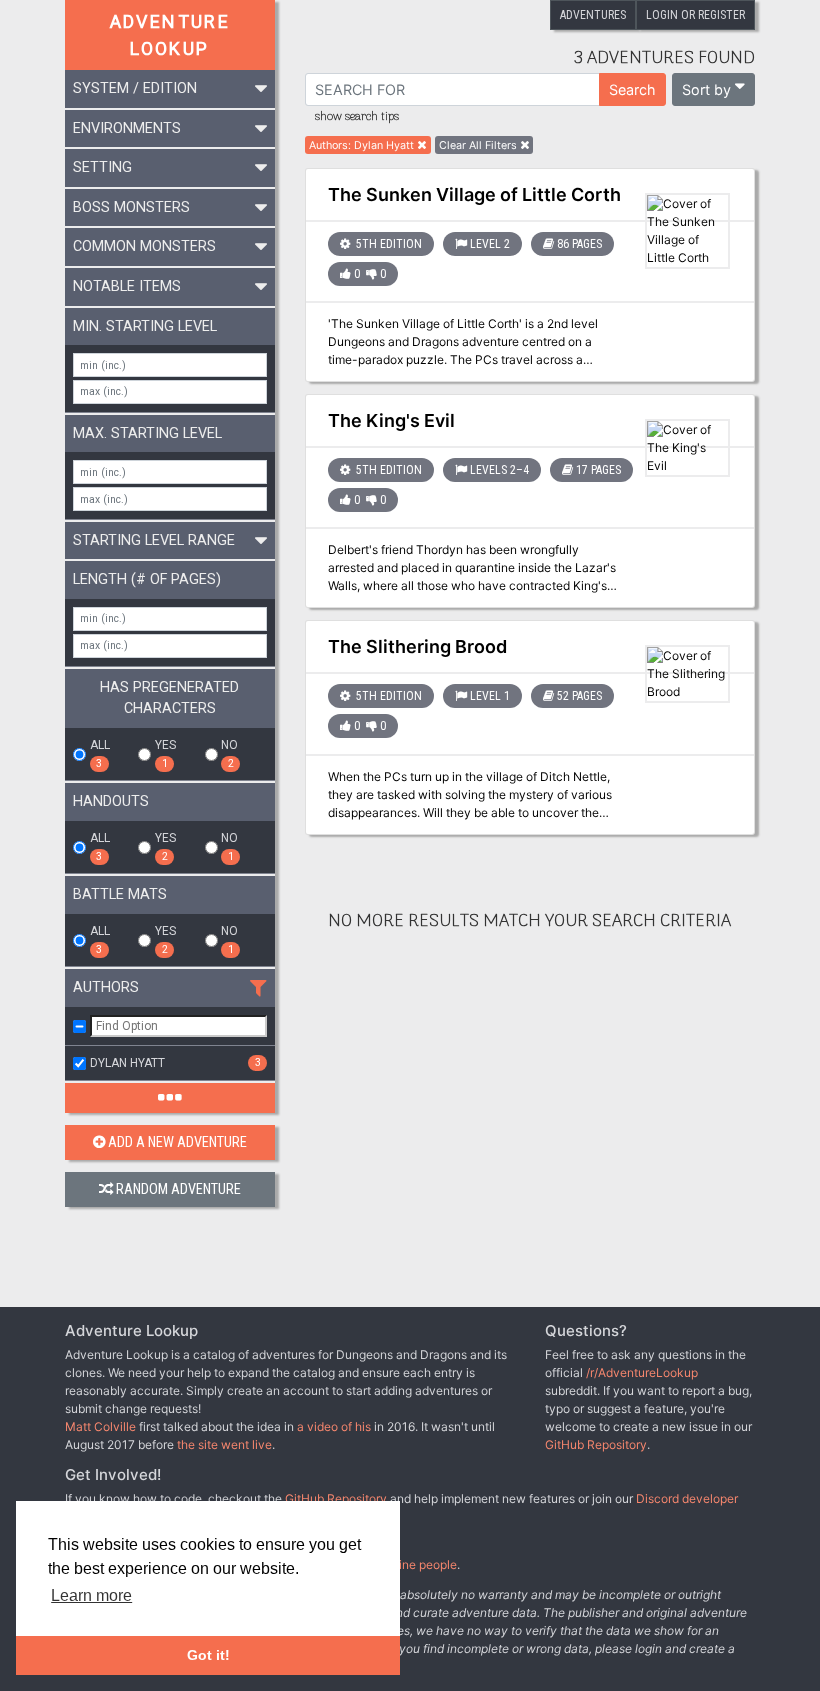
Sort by (706, 89)
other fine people (410, 1564)
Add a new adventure (177, 1142)
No (229, 754)
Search (632, 89)
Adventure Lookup (170, 35)
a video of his (334, 1426)
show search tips (357, 117)
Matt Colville (100, 1426)
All (100, 754)
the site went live (224, 1444)
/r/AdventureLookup (642, 1372)
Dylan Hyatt (175, 1063)
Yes (165, 754)
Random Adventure (178, 1189)
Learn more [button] (91, 1595)
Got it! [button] (208, 1655)
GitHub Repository (596, 1444)
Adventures (593, 15)
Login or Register (695, 15)
